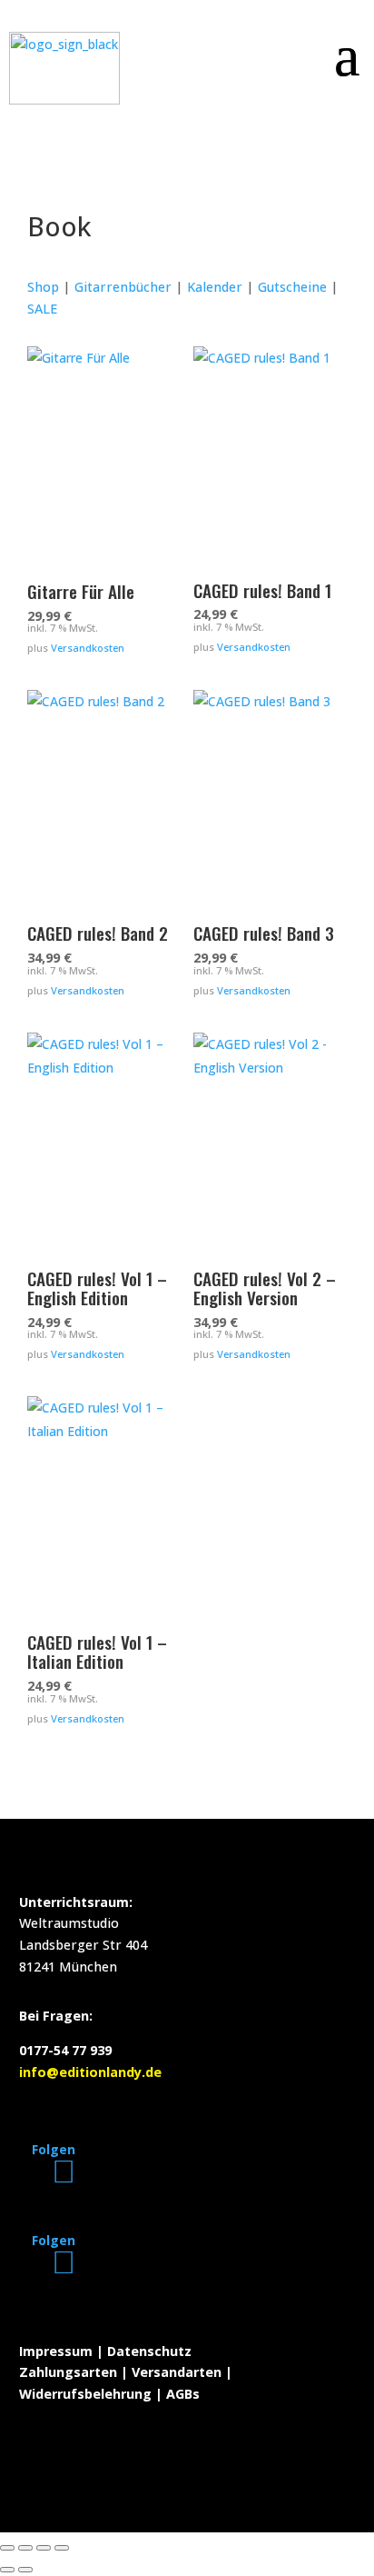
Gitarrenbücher (123, 287)
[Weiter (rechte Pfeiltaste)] (25, 2570)
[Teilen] (44, 2548)
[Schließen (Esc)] (62, 2548)
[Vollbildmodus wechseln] (25, 2548)
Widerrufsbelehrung (85, 2394)
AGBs (183, 2394)
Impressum (56, 2351)
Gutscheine (292, 287)
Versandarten (177, 2372)
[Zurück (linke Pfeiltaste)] (7, 2570)
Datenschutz (149, 2351)
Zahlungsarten (68, 2372)
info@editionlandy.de (90, 2072)
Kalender (215, 287)
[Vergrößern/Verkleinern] (7, 2548)
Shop (43, 287)
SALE (42, 309)
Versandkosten (88, 648)
